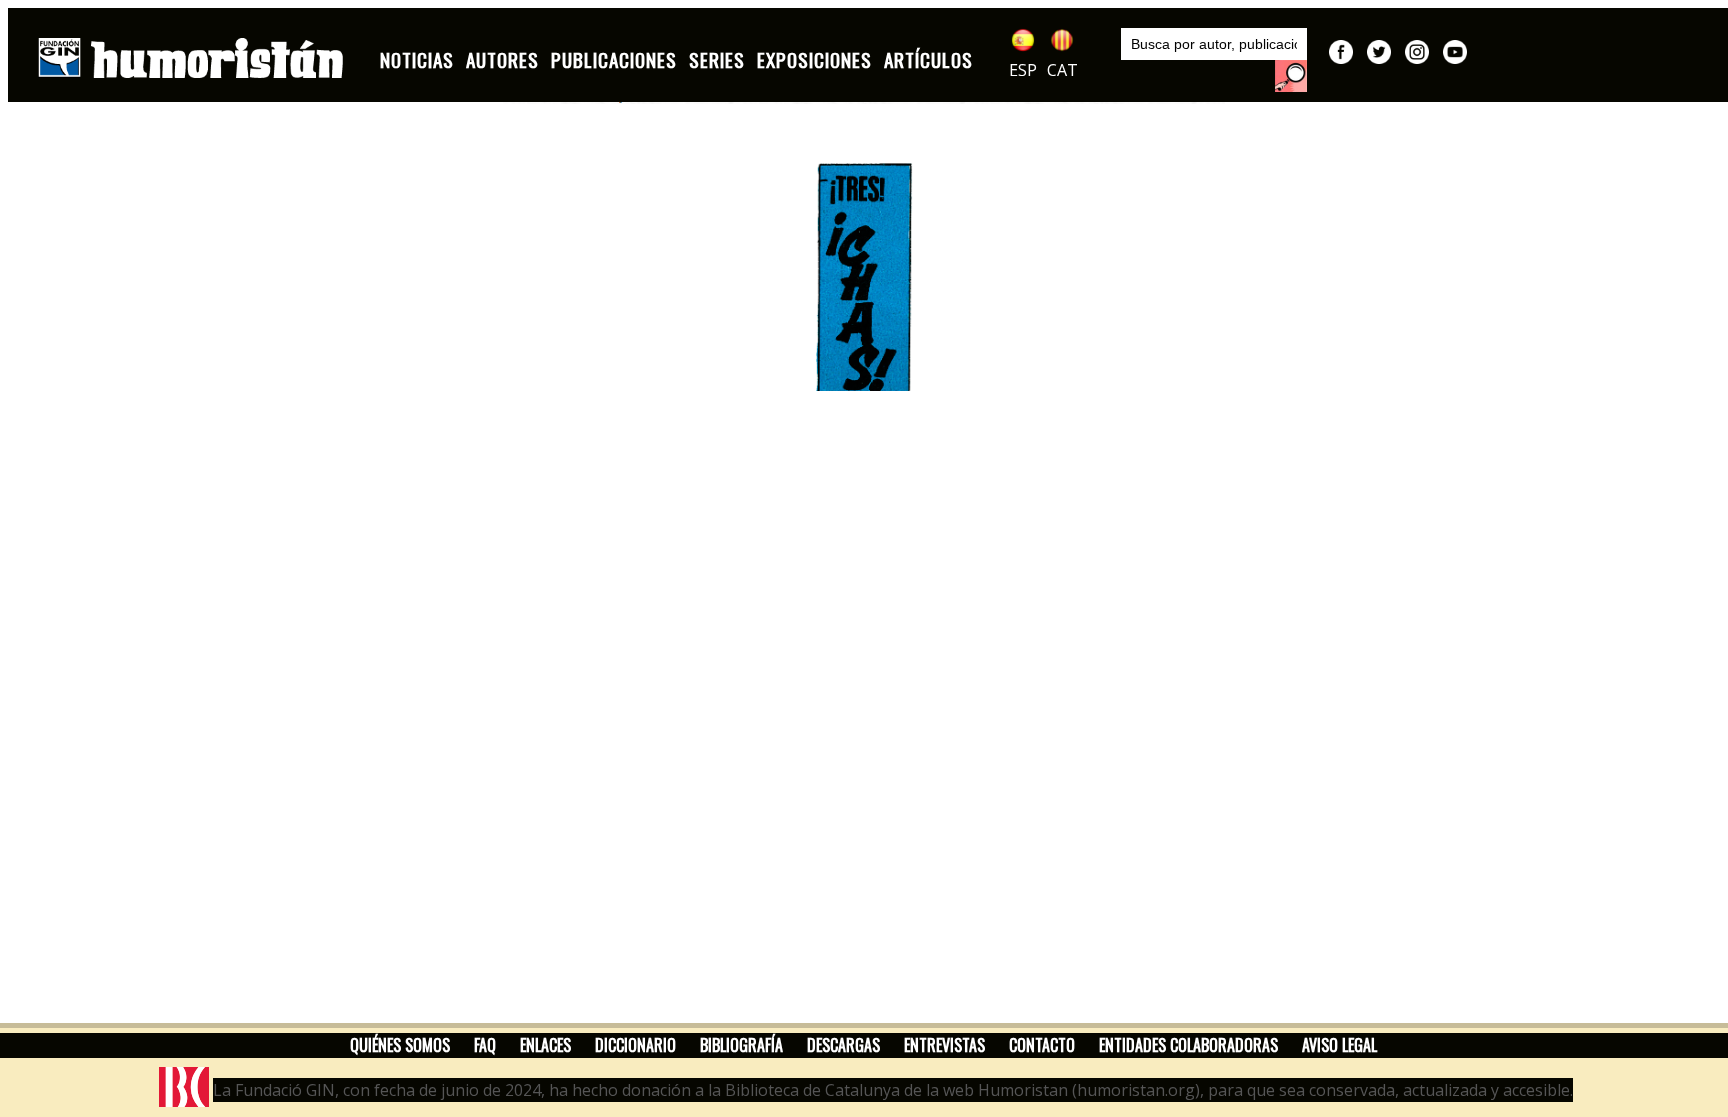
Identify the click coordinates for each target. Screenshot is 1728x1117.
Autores (502, 59)
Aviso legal (1339, 1045)
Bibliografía (741, 1045)
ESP (1023, 70)
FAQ (485, 1045)
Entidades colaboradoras (1188, 1045)
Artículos (928, 59)
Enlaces (545, 1045)
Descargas (843, 1045)
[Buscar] (1291, 76)
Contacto (1042, 1045)
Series (717, 59)
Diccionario (635, 1045)
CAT (1062, 70)
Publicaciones (614, 59)
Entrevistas (944, 1045)
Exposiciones (814, 59)
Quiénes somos (400, 1045)
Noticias (417, 59)
